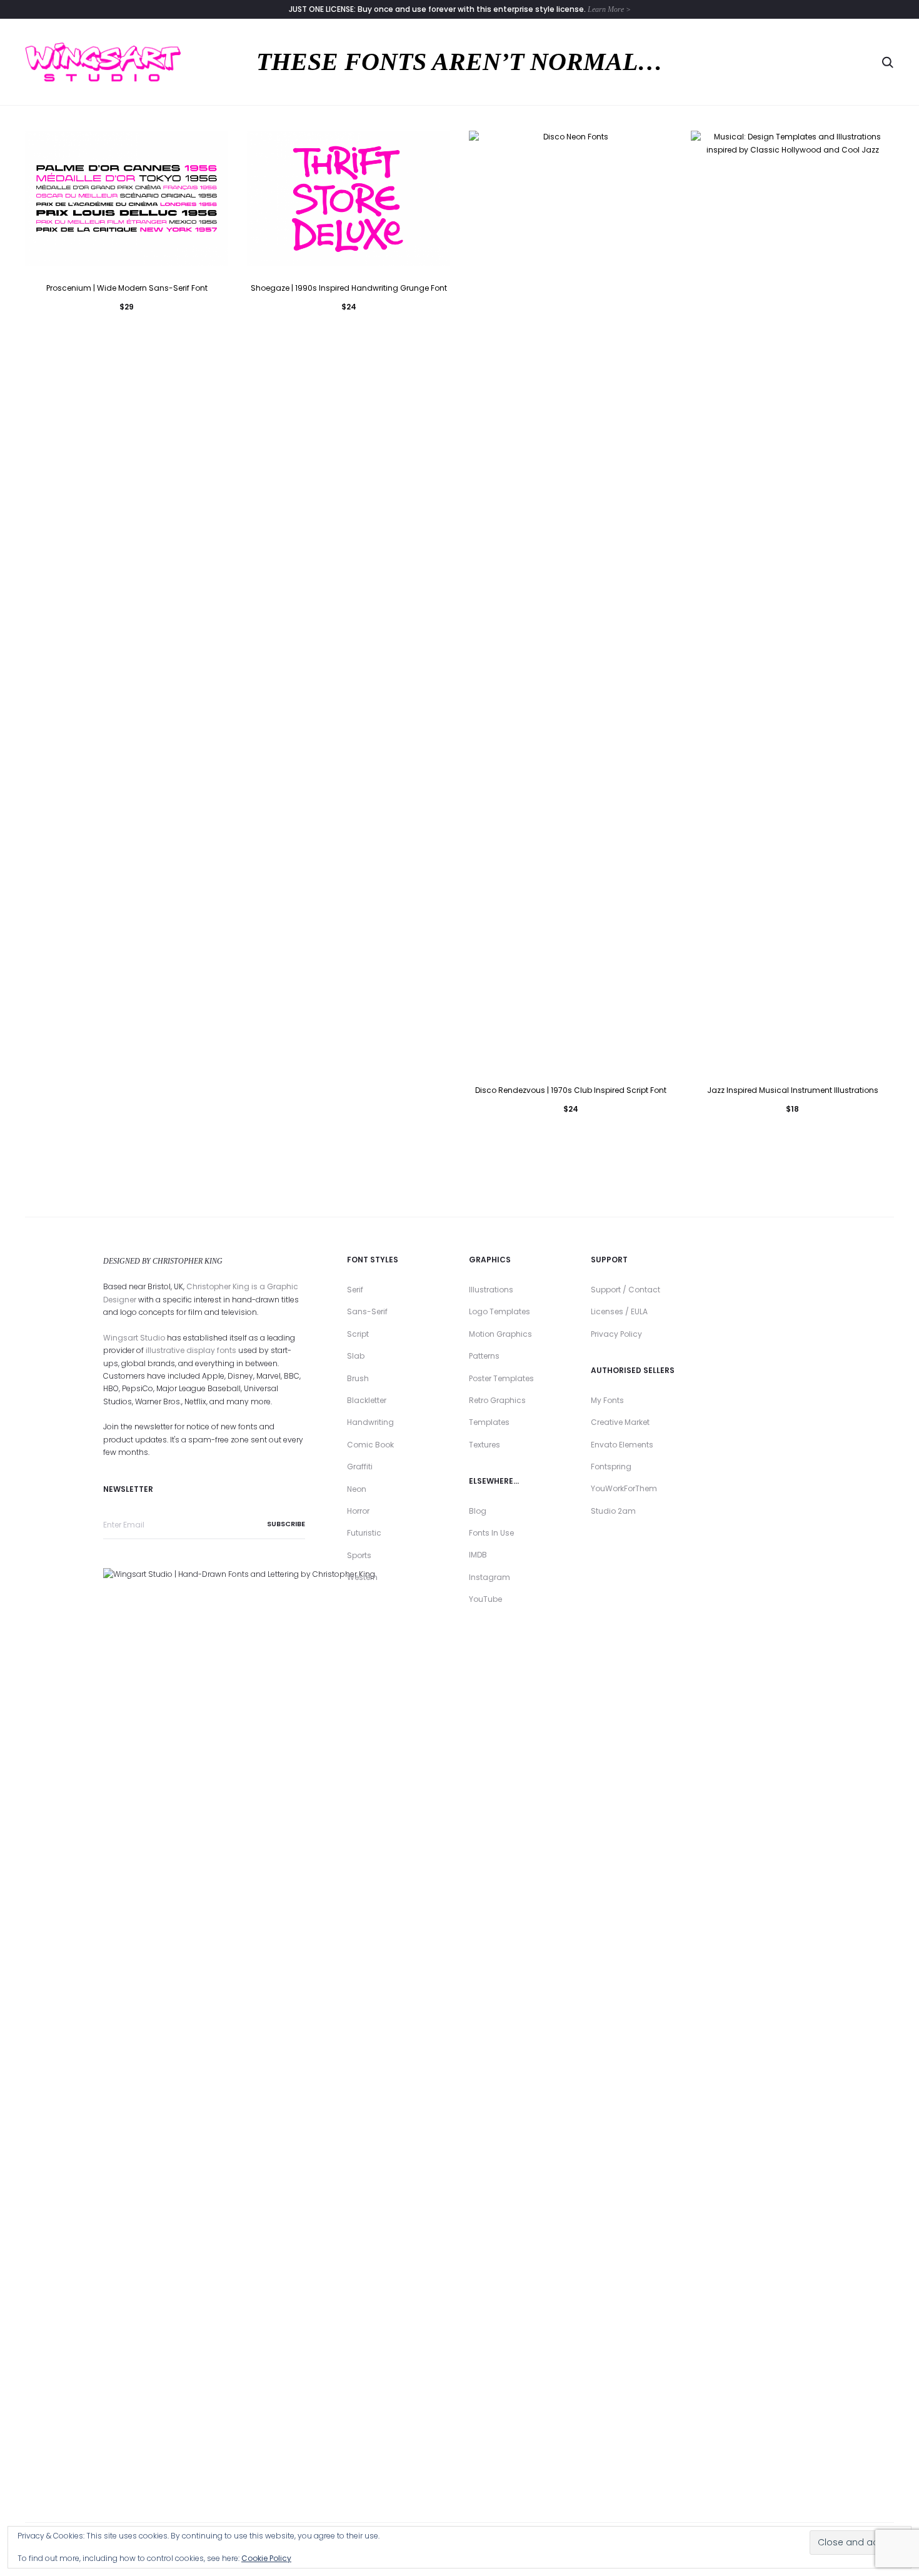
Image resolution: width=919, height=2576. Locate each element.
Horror (358, 1511)
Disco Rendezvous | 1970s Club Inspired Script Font (571, 1090)
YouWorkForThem (624, 1488)
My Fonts (607, 1400)
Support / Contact (625, 1290)
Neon (357, 1489)
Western (362, 1577)
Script (358, 1334)
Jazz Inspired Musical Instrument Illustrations (793, 1090)
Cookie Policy (266, 2558)
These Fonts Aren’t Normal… (459, 62)
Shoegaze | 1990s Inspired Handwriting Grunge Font (349, 288)
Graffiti (360, 1467)
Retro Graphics (497, 1400)
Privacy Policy (616, 1334)
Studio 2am (613, 1511)
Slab (356, 1356)
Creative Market (620, 1422)
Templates (489, 1422)
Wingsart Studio (134, 1338)
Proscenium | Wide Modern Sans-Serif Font (127, 288)
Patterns (484, 1356)
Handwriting (370, 1422)
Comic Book (370, 1445)
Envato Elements (622, 1445)
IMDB (478, 1555)
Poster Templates (501, 1378)
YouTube (485, 1599)
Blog (478, 1511)
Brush (358, 1378)
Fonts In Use (491, 1533)
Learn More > (609, 9)
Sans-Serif (367, 1311)
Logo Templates (500, 1311)
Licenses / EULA (619, 1311)
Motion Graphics (500, 1334)
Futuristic (364, 1533)
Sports (359, 1555)
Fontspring (611, 1467)
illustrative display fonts (191, 1350)
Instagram (490, 1577)
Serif (355, 1290)
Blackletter (367, 1400)
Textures (485, 1445)
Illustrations (491, 1290)
